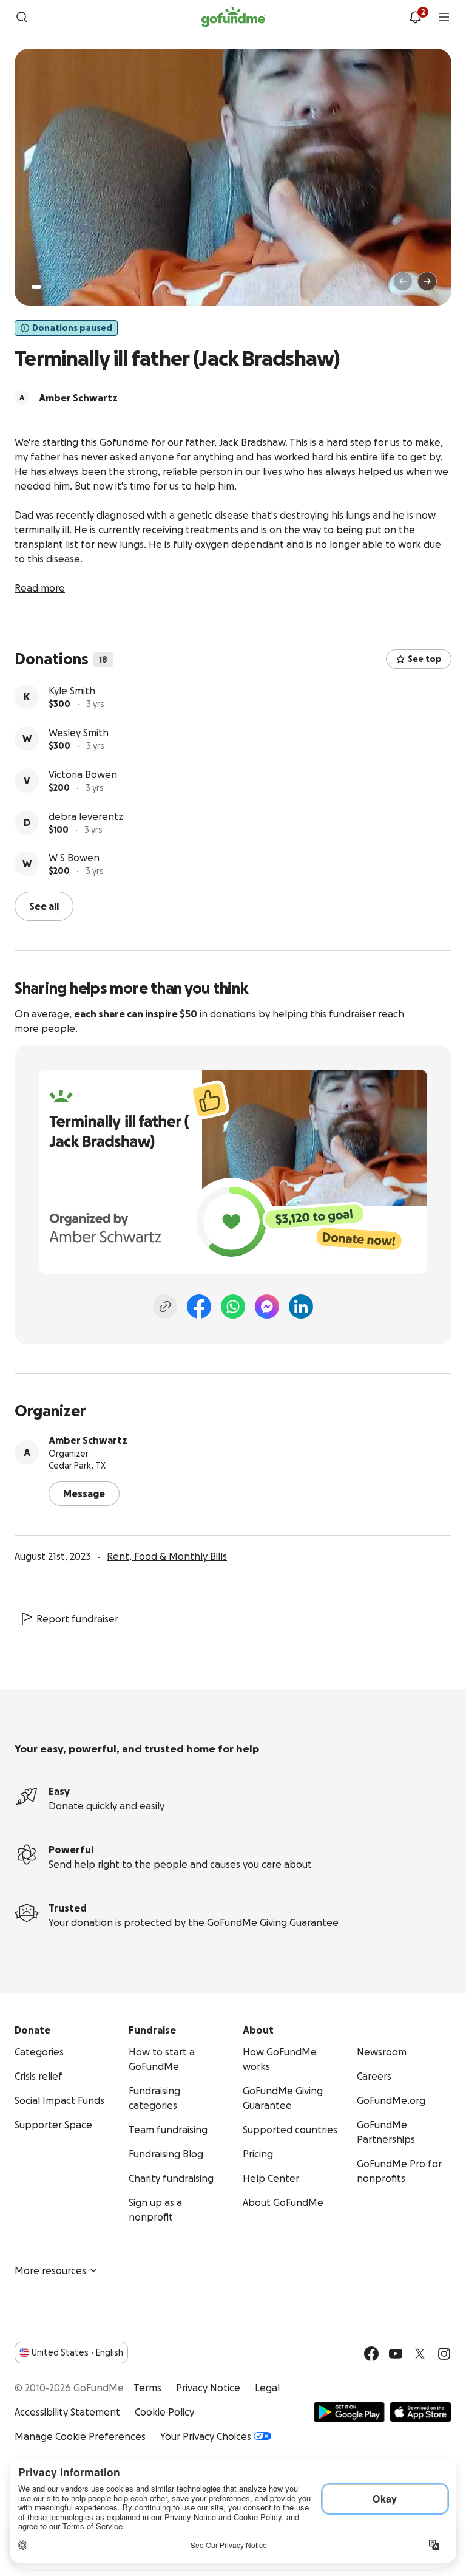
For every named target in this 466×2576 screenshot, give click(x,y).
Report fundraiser (77, 1619)
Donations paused (72, 328)
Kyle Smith (72, 691)
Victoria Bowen (83, 774)
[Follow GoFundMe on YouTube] (396, 2354)
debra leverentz (86, 816)
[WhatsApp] (233, 1307)
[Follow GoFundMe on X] (420, 2354)
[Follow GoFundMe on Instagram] (444, 2354)
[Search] (22, 17)
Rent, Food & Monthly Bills (167, 1556)
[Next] (427, 281)
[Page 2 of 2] (48, 287)
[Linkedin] (301, 1307)
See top (425, 659)
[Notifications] (415, 17)
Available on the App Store (420, 2412)
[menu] (444, 17)
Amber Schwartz (88, 1440)
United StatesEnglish (77, 2352)
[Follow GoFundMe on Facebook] (371, 2354)
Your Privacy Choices (206, 2436)
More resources (50, 2270)
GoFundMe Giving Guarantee (273, 1922)
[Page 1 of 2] (36, 287)
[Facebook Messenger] (267, 1307)
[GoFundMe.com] (233, 17)
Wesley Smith (79, 733)
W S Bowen (74, 858)
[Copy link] (165, 1307)
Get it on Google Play (349, 2412)
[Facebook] (199, 1307)
